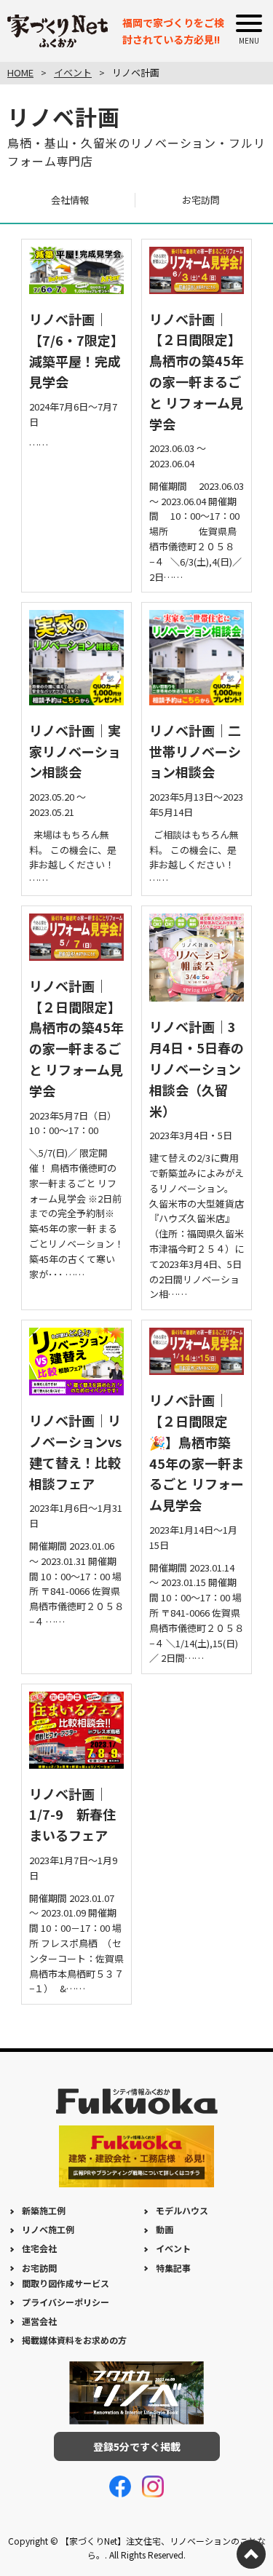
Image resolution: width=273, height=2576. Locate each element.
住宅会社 (39, 2248)
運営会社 (39, 2321)
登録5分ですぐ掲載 (137, 2446)
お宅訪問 (201, 200)
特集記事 (173, 2268)
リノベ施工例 (48, 2229)
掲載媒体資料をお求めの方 (74, 2340)
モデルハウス (182, 2210)
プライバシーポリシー (66, 2302)
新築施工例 (44, 2210)
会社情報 (70, 200)
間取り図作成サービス (66, 2283)
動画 (165, 2229)
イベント (173, 2248)
